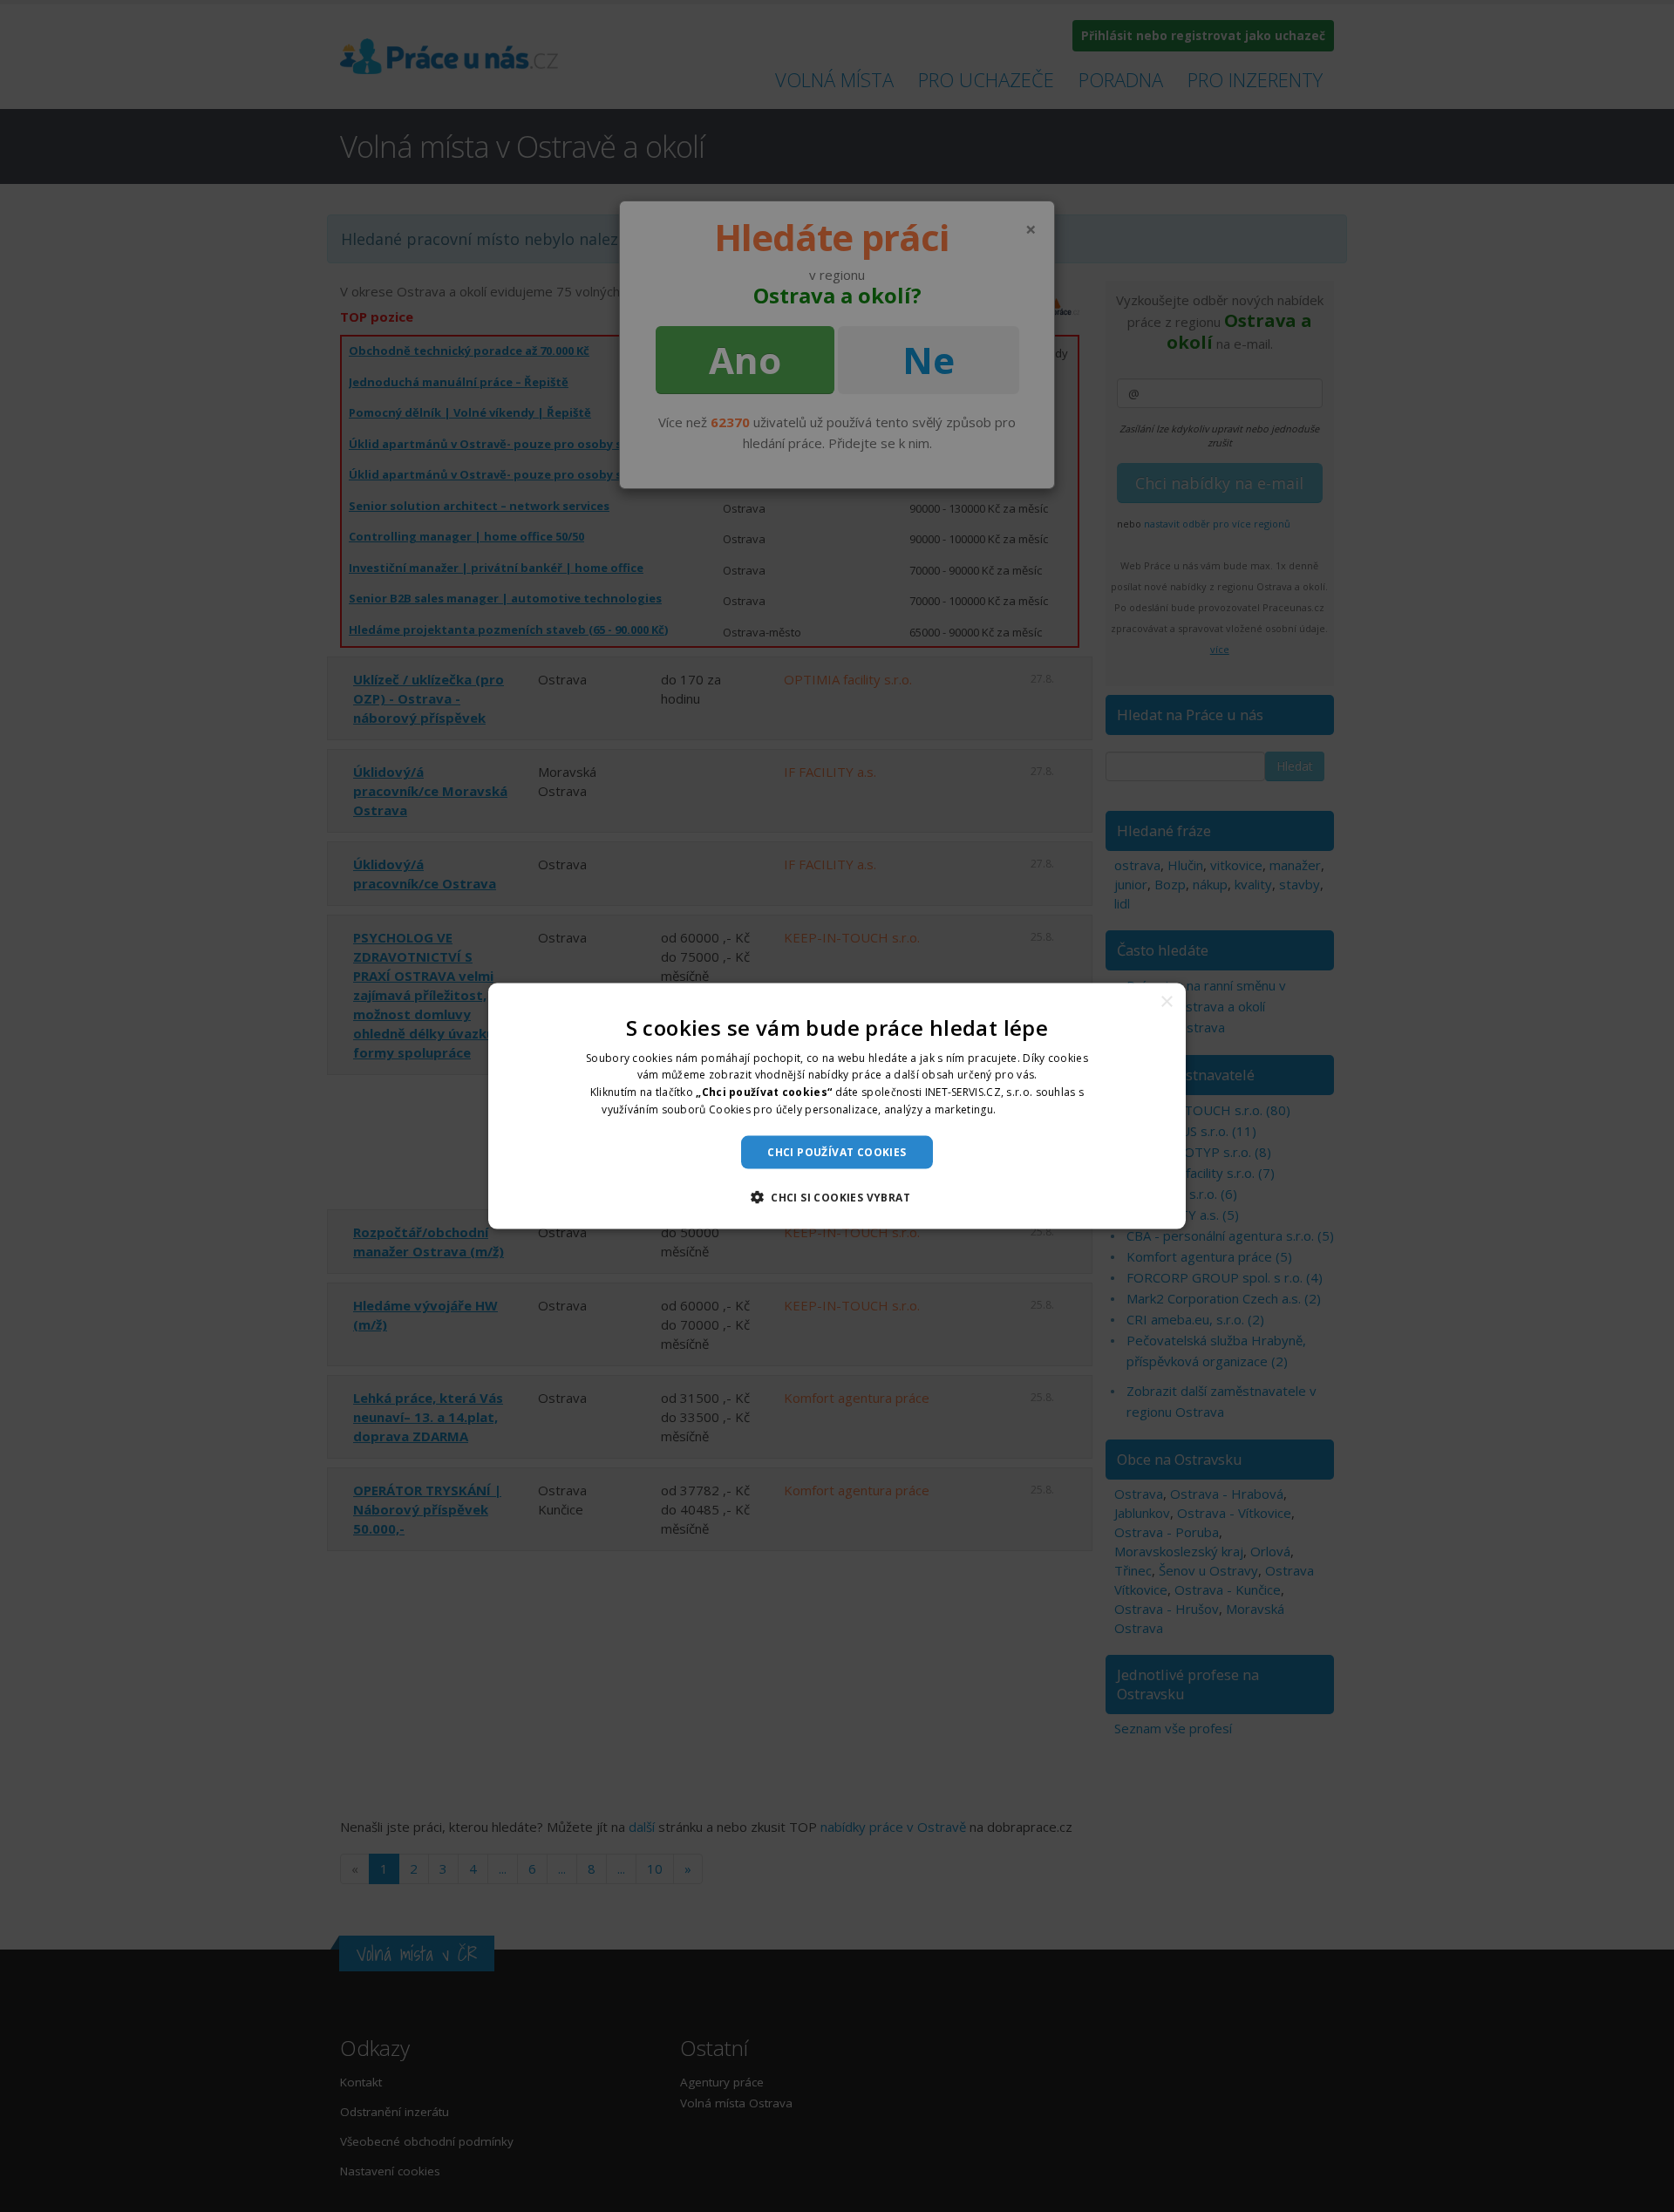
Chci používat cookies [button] (837, 1151)
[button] (837, 1197)
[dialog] (837, 1106)
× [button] (1166, 1001)
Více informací (1036, 1109)
